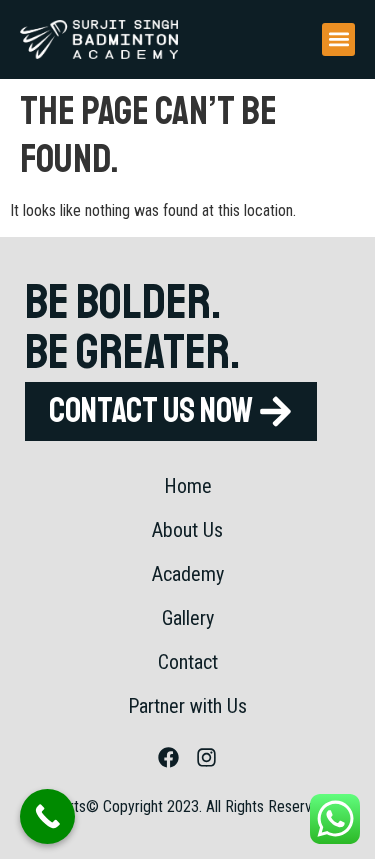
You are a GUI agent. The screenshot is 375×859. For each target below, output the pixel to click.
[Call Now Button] (47, 816)
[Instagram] (207, 758)
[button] (338, 39)
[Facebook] (168, 758)
